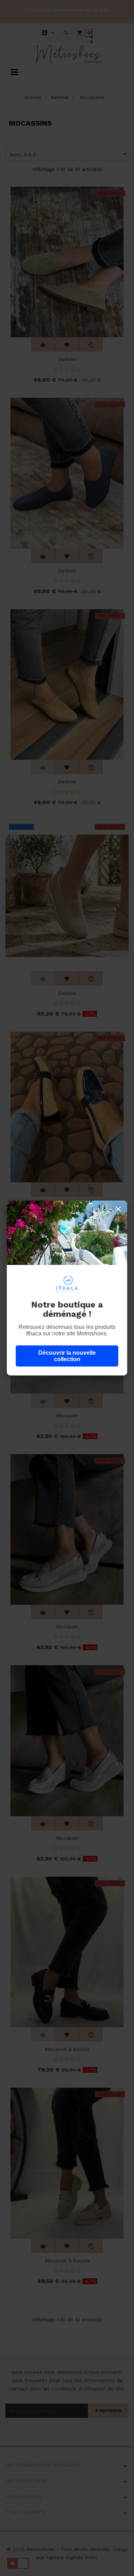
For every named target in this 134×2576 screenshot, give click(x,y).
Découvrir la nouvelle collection (67, 1356)
